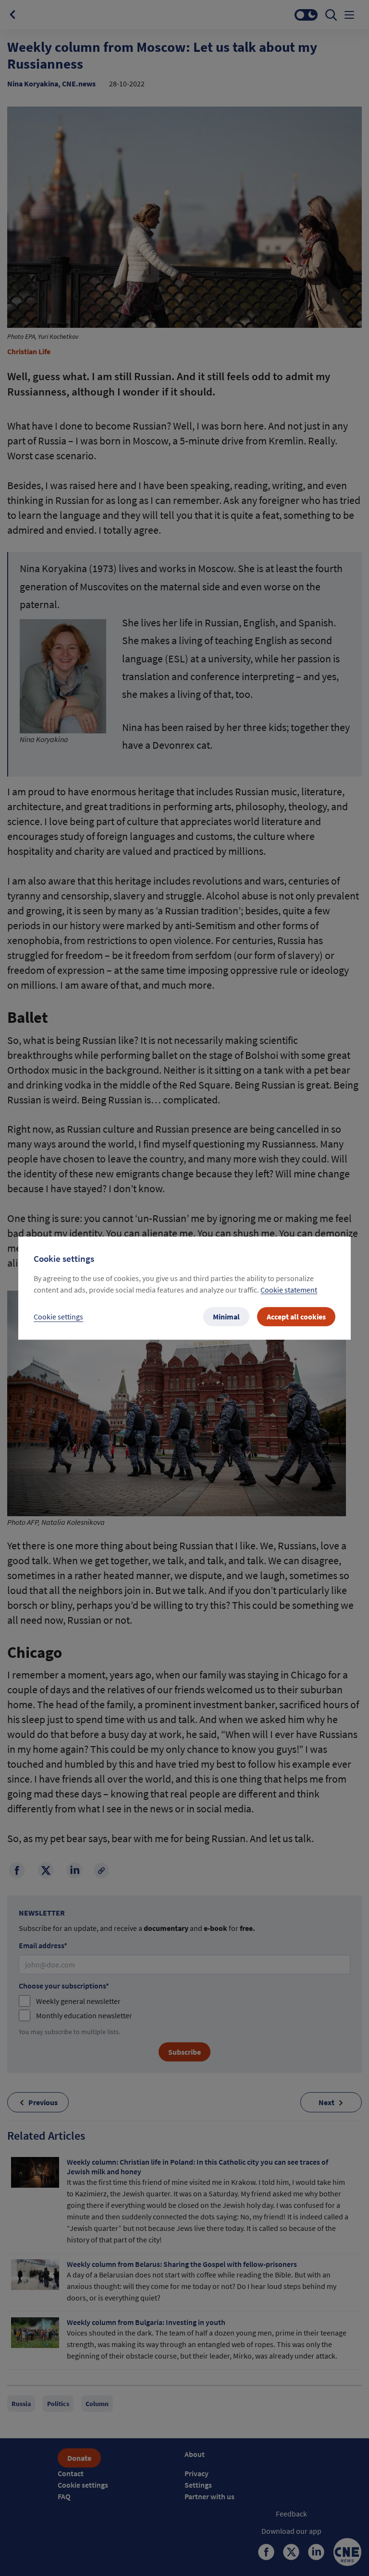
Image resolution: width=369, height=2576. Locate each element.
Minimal (226, 1317)
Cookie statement (289, 1290)
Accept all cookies (296, 1317)
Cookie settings (58, 1317)
